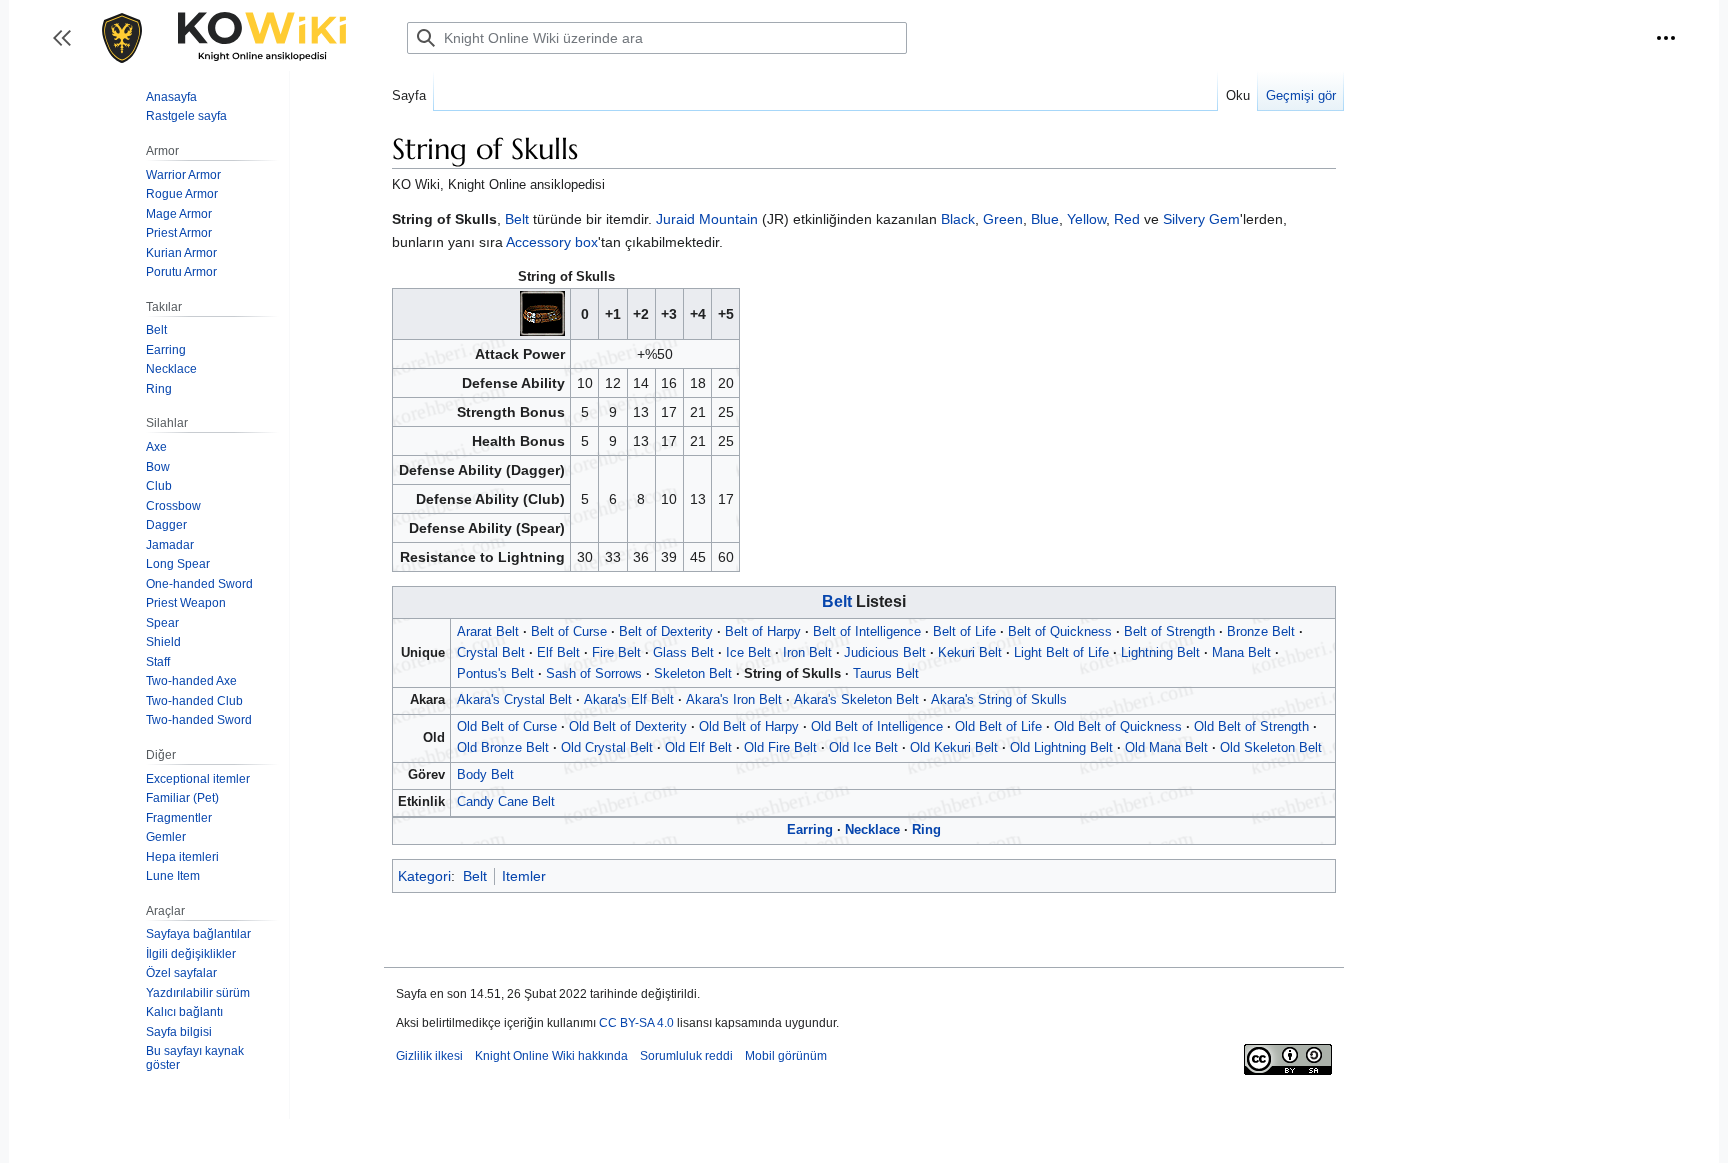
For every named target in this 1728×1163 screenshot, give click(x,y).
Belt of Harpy (763, 631)
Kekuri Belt (970, 652)
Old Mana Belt (1166, 747)
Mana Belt (1241, 652)
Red (1127, 219)
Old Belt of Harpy (749, 726)
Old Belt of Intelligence (877, 726)
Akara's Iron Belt (734, 699)
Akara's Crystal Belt (514, 699)
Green (1003, 219)
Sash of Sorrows (594, 673)
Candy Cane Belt (506, 801)
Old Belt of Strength (1251, 726)
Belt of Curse (569, 631)
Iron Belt (807, 652)
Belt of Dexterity (666, 631)
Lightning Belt (1160, 652)
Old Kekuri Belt (954, 747)
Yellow (1086, 219)
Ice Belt (748, 652)
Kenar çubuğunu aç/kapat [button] (68, 47)
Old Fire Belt (780, 747)
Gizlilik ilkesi (429, 1056)
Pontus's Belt (495, 673)
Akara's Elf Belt (629, 699)
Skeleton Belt (693, 673)
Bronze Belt (1261, 631)
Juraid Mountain (707, 219)
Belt (517, 219)
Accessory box (552, 242)
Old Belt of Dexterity (628, 726)
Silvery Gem (1201, 219)
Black (958, 219)
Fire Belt (616, 652)
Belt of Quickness (1060, 631)
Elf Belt (558, 652)
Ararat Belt (488, 631)
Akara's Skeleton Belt (856, 699)
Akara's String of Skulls (999, 699)
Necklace (872, 829)
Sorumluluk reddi (686, 1056)
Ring (926, 829)
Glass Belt (683, 652)
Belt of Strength (1169, 631)
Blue (1045, 219)
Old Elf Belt (698, 747)
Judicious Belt (885, 652)
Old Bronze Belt (503, 747)
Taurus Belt (886, 673)
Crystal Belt (491, 652)
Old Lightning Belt (1061, 747)
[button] (1666, 38)
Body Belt (485, 774)
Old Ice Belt (863, 747)
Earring (810, 829)
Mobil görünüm (786, 1056)
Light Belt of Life (1061, 652)
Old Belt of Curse (507, 726)
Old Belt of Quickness (1118, 726)
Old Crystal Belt (607, 747)
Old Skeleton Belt (1271, 747)
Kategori (424, 876)
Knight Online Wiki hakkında (551, 1056)
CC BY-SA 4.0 (636, 1023)
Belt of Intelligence (867, 631)
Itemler (524, 876)
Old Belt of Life (998, 726)
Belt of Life (964, 631)
